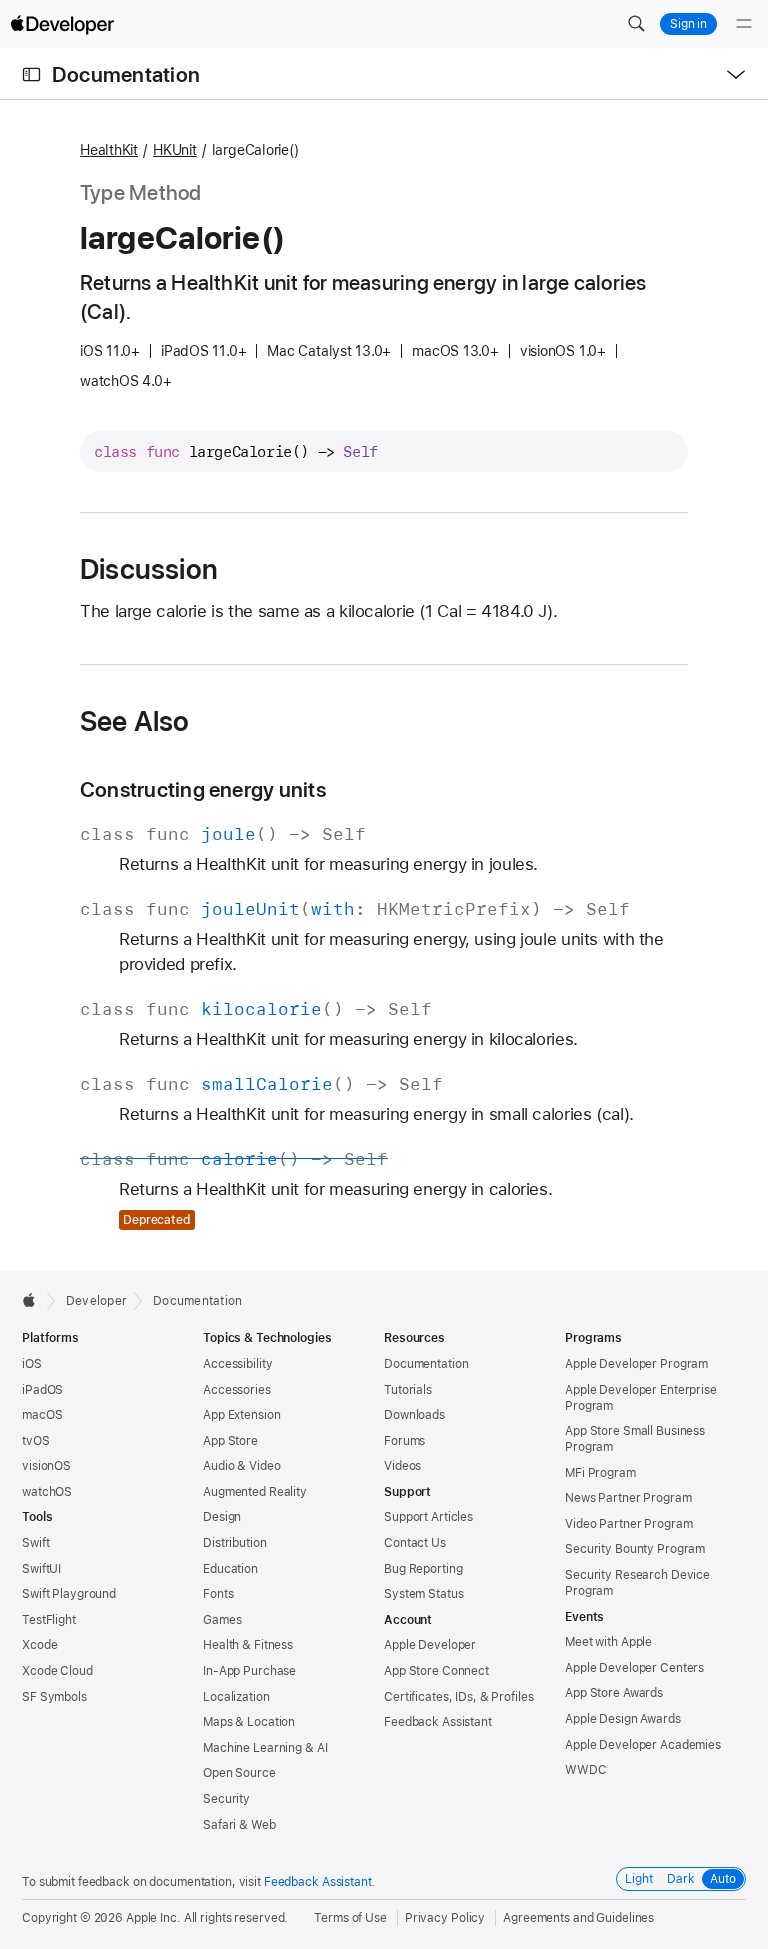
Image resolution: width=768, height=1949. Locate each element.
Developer (96, 1301)
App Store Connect (436, 1671)
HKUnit (175, 150)
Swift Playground (69, 1594)
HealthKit (109, 150)
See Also (135, 721)
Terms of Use (350, 1918)
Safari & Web (239, 1825)
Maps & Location (249, 1722)
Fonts (218, 1594)
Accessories (237, 1390)
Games (222, 1620)
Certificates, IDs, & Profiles (459, 1697)
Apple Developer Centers (634, 1668)
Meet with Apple (608, 1642)
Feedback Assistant (438, 1722)
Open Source (239, 1773)
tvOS (36, 1441)
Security (226, 1799)
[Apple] (34, 1300)
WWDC (586, 1770)
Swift (35, 1543)
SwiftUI (41, 1569)
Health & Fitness (248, 1645)
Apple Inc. (153, 1918)
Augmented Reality (255, 1492)
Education (230, 1569)
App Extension (241, 1415)
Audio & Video (241, 1466)
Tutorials (408, 1390)
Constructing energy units (203, 789)
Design (222, 1517)
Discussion (149, 569)
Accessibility (237, 1364)
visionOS (46, 1466)
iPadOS (42, 1390)
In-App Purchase (249, 1671)
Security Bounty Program (635, 1549)
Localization (236, 1697)
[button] (636, 24)
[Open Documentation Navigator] (31, 74)
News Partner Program (628, 1498)
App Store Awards (614, 1693)
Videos (402, 1466)
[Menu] (744, 24)
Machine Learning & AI (265, 1748)
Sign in (688, 24)
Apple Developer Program (636, 1364)
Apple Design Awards (623, 1719)
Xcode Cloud (57, 1671)
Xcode (39, 1645)
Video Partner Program (628, 1524)
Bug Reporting (423, 1569)
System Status (423, 1594)
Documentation (126, 74)
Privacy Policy (445, 1918)
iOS (32, 1364)
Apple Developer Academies (643, 1745)
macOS (42, 1415)
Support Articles (428, 1517)
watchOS (47, 1492)
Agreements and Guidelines (578, 1918)
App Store (230, 1441)
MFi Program (600, 1473)
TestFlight (49, 1620)
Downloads (414, 1415)
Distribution (235, 1543)
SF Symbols (54, 1697)
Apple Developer (430, 1645)
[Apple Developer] (62, 24)
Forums (404, 1441)
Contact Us (415, 1543)
